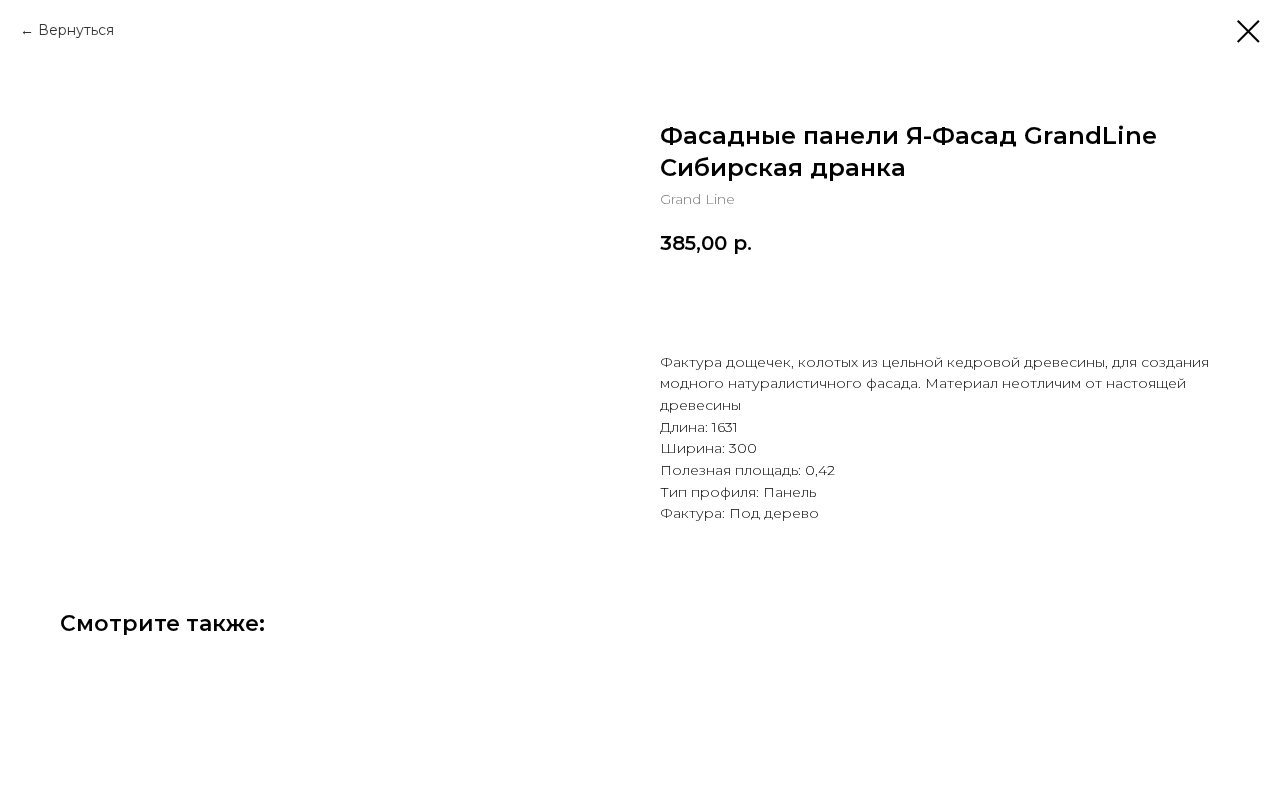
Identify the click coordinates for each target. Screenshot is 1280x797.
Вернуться (76, 30)
